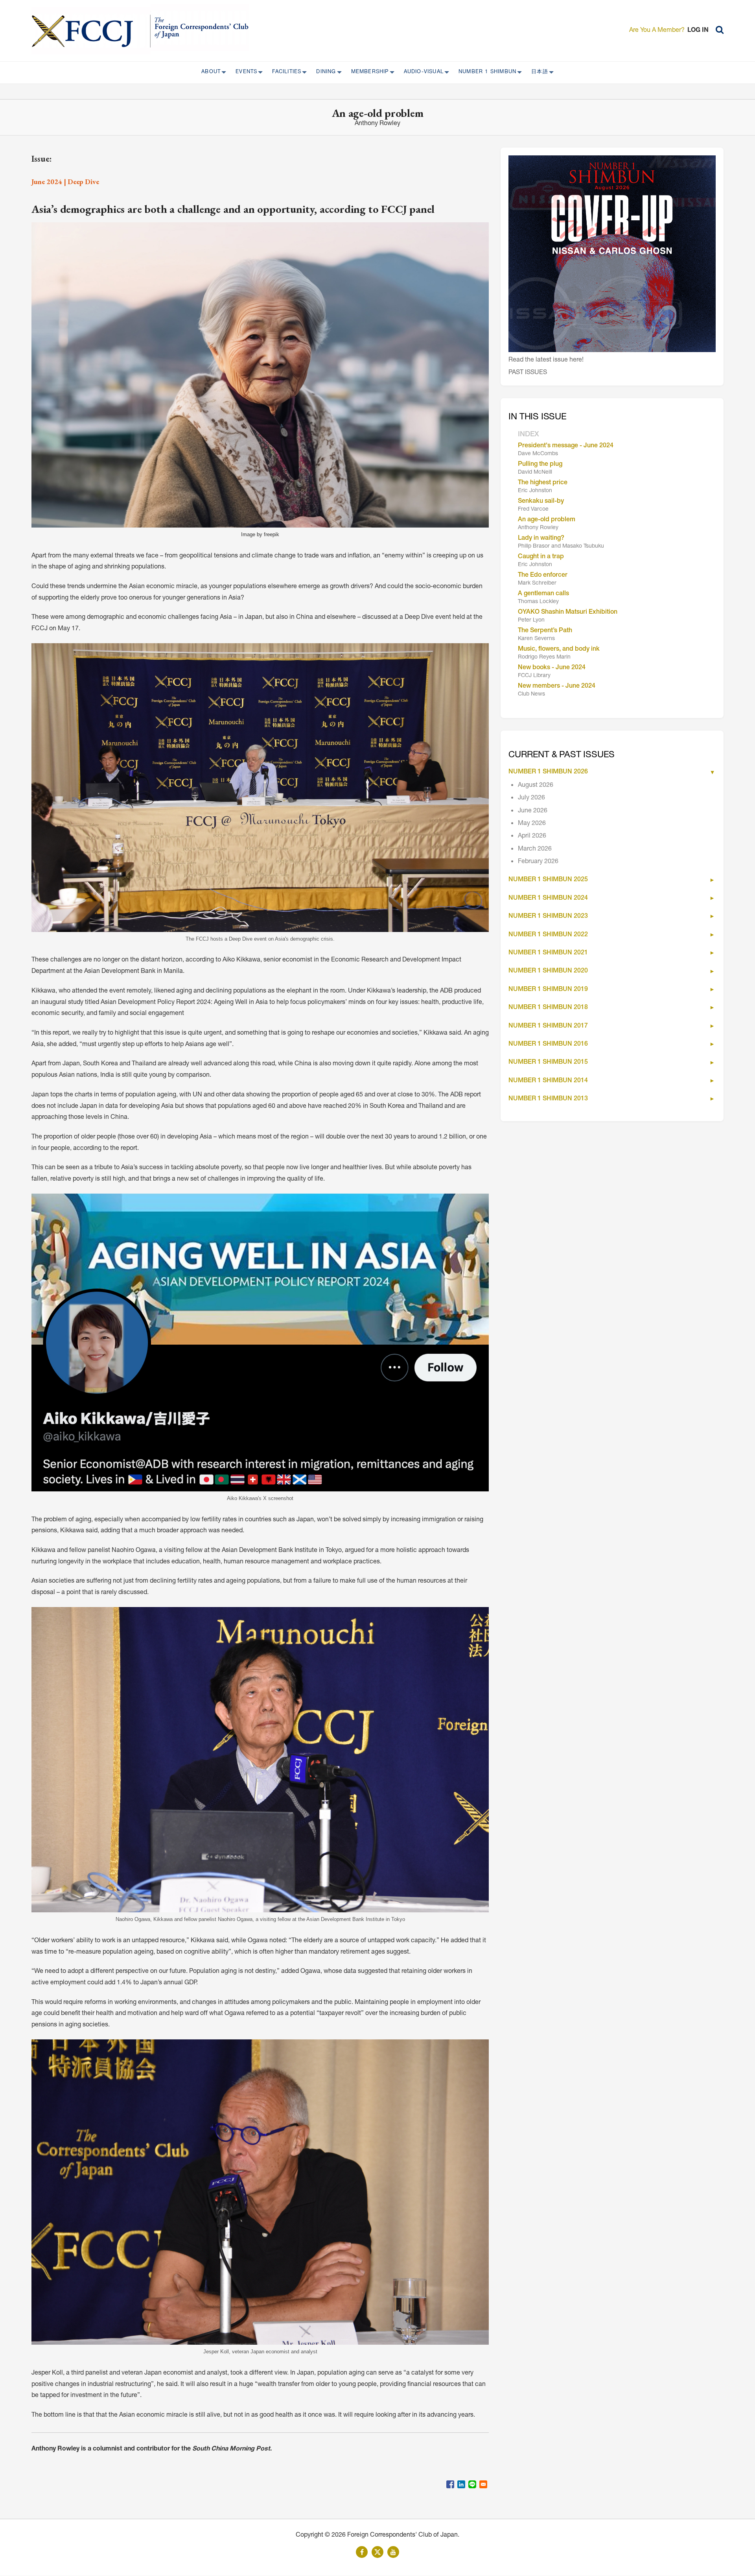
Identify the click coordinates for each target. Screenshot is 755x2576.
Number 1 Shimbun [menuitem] (485, 72)
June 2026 (533, 811)
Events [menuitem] (244, 72)
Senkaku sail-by (541, 502)
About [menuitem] (209, 72)
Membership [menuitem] (368, 72)
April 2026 (532, 836)
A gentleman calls (543, 594)
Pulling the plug (540, 465)
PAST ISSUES (528, 373)
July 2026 (531, 798)
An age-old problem (547, 520)
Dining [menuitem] (324, 72)
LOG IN (698, 31)
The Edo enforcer (543, 576)
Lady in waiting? (541, 539)
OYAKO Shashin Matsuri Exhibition (568, 613)
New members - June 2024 (557, 686)
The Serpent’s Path (545, 631)
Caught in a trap (541, 557)
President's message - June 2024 (566, 446)
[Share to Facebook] (450, 2484)
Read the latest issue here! (546, 360)
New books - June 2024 (552, 668)
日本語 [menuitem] (537, 72)
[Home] (91, 31)
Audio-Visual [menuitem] (421, 72)
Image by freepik (260, 534)
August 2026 (536, 786)
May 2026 (532, 824)
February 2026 (538, 862)
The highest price (543, 483)
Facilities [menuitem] (284, 72)
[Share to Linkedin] (461, 2484)
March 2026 (535, 849)
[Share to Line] (472, 2484)
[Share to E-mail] (483, 2484)
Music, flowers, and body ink (559, 650)
